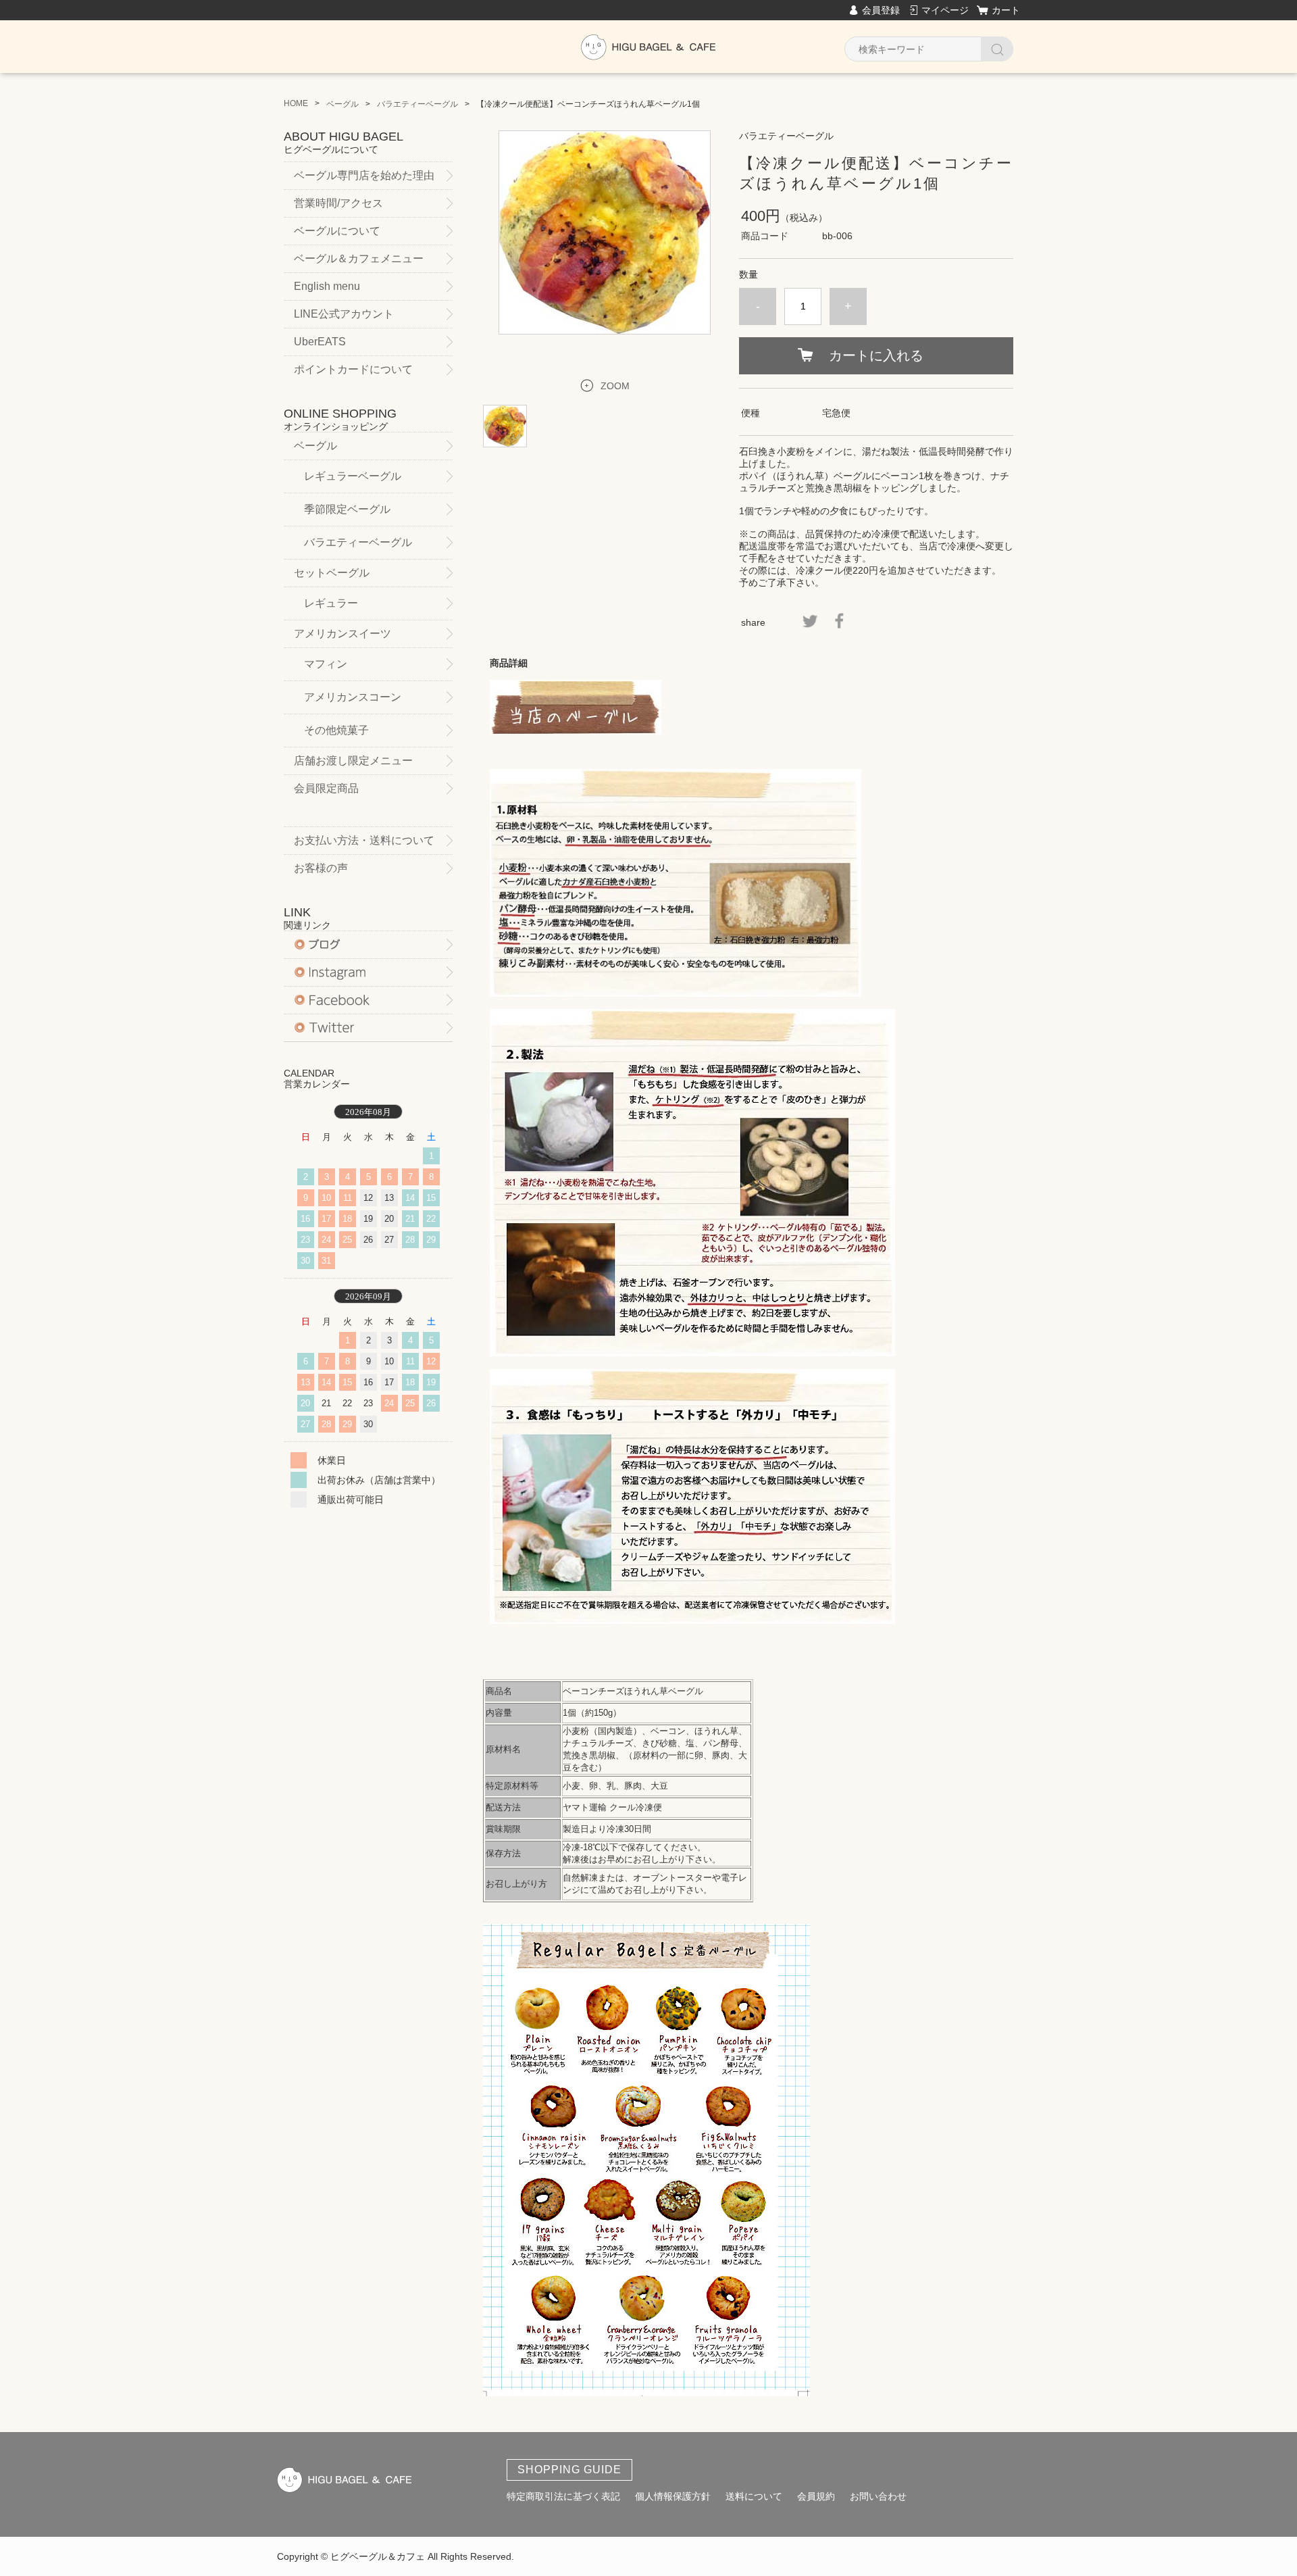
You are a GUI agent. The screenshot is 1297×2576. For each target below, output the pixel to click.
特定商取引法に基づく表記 (563, 2496)
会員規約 (816, 2496)
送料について (754, 2496)
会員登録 (881, 10)
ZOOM (615, 386)
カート (1006, 10)
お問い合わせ (878, 2496)
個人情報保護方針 (673, 2496)
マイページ (945, 10)
